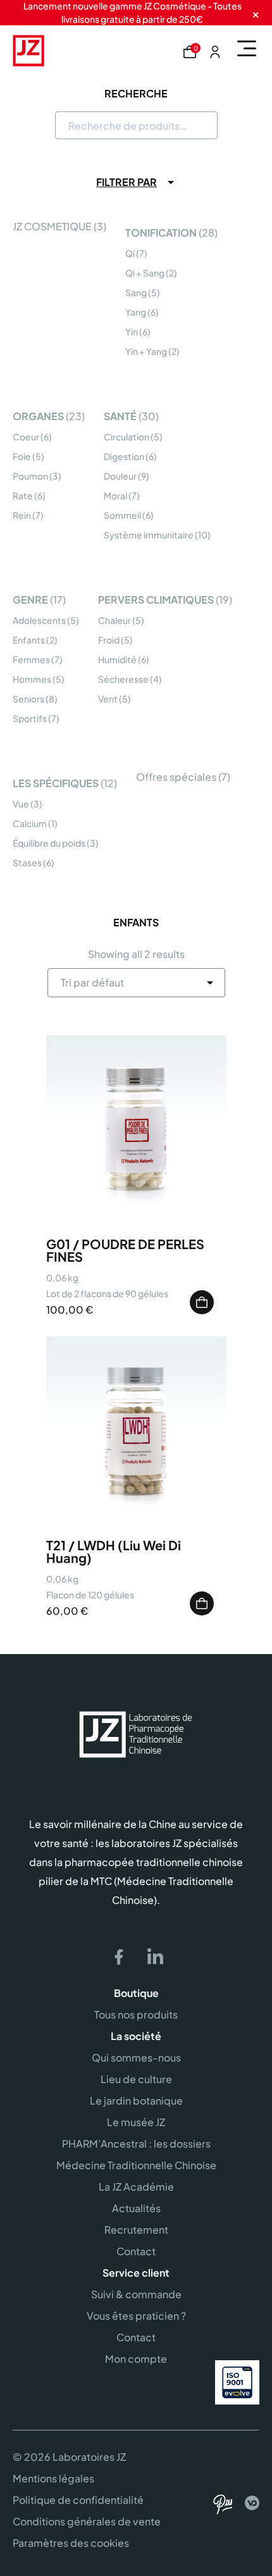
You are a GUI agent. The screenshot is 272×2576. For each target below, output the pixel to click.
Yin (132, 332)
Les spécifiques (56, 783)
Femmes (31, 659)
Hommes (32, 679)
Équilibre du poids (49, 843)
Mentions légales (53, 2478)
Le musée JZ (136, 2122)
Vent (108, 699)
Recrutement (136, 2230)
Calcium (30, 823)
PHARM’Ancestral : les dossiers (136, 2144)
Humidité (117, 659)
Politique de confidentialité (78, 2500)
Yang (136, 312)
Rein (22, 515)
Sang (136, 292)
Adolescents (39, 620)
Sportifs (30, 718)
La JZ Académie (136, 2187)
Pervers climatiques (156, 600)
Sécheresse (123, 679)
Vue (21, 804)
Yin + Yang (146, 351)
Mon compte (136, 2359)
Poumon (30, 476)
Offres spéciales (176, 777)
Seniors (28, 699)
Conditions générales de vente (87, 2521)
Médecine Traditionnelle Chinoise (136, 2165)
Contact (136, 2251)
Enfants (29, 640)
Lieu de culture (136, 2079)
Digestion (124, 456)
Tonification (161, 233)
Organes (38, 416)
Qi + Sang (145, 273)
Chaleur (114, 620)
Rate (23, 495)
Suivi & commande (136, 2294)
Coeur (26, 437)
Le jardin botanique (136, 2100)
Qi (130, 253)
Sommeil (122, 515)
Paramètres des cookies (71, 2543)
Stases (27, 862)
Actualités (136, 2208)
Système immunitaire (149, 535)
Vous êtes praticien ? (136, 2316)
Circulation (127, 437)
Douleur (120, 476)
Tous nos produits (136, 2014)
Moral (115, 495)
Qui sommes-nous (136, 2057)
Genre (30, 600)
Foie (22, 456)
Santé (120, 416)
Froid (109, 640)
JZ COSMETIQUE (52, 226)
